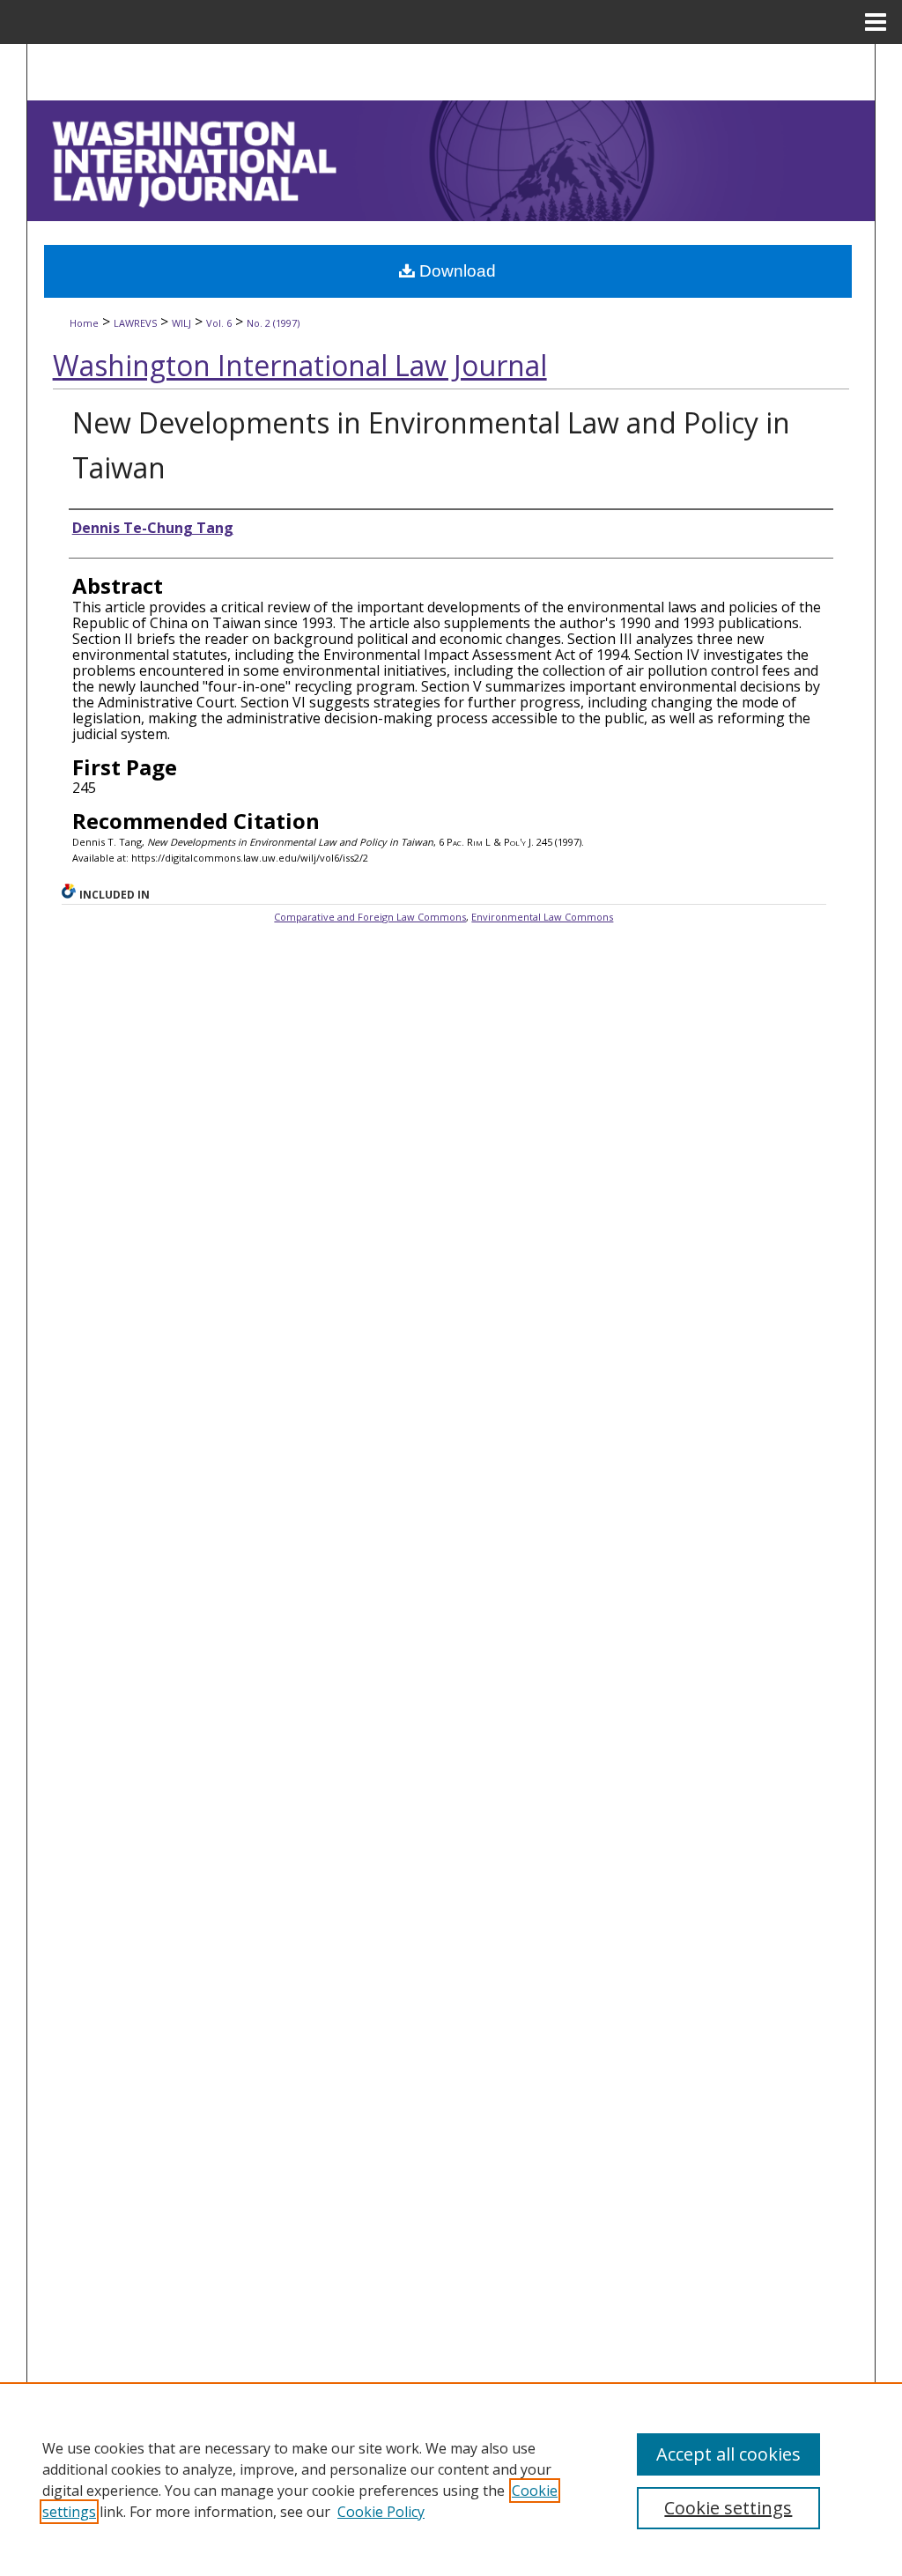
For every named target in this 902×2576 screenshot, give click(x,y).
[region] (451, 2479)
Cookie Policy (381, 2512)
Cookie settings (728, 2508)
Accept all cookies (728, 2454)
